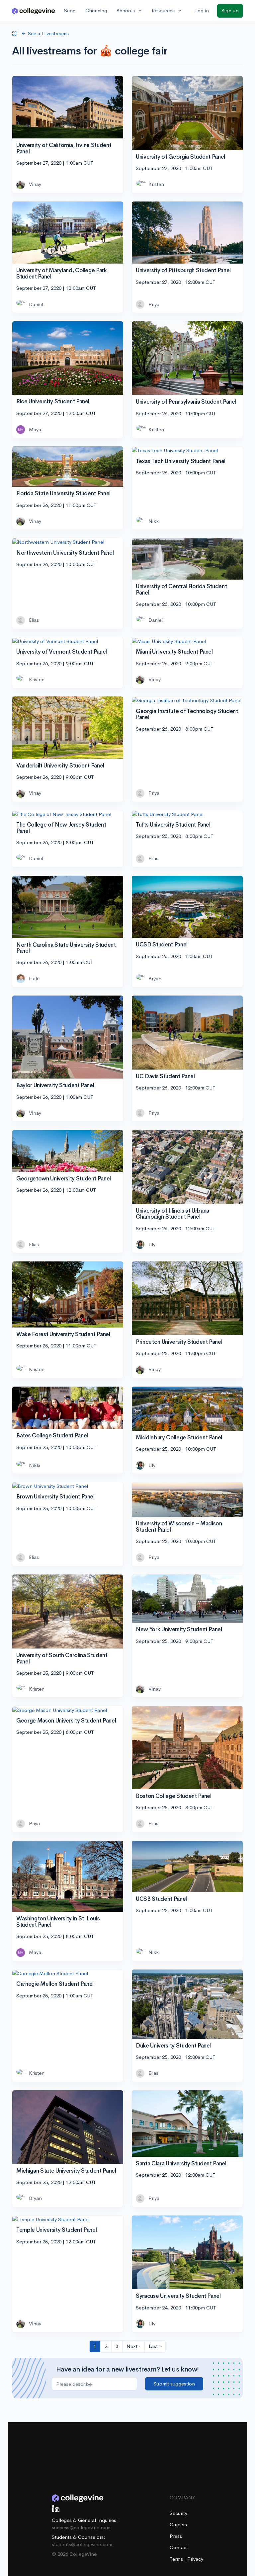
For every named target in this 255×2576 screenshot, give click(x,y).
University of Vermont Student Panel (62, 652)
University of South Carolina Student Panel (62, 1658)
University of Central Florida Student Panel (181, 590)
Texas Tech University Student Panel (181, 461)
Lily (152, 1244)
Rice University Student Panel (53, 402)
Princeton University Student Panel (179, 1342)
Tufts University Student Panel (173, 825)
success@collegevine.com (81, 2527)
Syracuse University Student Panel (178, 2296)
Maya (35, 429)
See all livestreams (48, 33)
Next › (133, 2346)
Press (176, 2536)
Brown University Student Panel (55, 1497)
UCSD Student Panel (162, 945)
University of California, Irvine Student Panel (64, 148)
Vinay (35, 184)
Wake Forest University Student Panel (63, 1334)
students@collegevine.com (82, 2544)
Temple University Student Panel (56, 2230)
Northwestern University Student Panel (65, 553)
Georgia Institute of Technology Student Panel (187, 714)
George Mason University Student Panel (66, 1721)
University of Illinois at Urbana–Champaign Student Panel (174, 1214)
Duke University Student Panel (173, 2046)
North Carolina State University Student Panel (66, 948)
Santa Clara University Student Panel (181, 2164)
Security (178, 2513)
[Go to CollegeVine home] (34, 11)
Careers (178, 2524)
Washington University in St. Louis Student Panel (58, 1922)
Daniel (36, 304)
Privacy (195, 2559)
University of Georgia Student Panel (180, 157)
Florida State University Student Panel (63, 493)
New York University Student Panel (179, 1629)
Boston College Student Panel (173, 1796)
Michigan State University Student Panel (66, 2171)
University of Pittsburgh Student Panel (183, 270)
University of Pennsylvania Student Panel (186, 402)
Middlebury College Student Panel (179, 1438)
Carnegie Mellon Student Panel (55, 1984)
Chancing (96, 10)
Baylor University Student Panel (55, 1085)
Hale (34, 978)
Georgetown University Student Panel (64, 1179)
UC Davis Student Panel (165, 1076)
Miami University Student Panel (174, 652)
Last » (155, 2346)
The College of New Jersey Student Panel (61, 828)
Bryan (155, 978)
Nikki (154, 521)
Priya (154, 304)
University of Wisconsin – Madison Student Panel (179, 1527)
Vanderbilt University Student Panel (60, 766)
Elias (34, 620)
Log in (202, 10)
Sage (70, 10)
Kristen (156, 184)
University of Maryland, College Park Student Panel (62, 274)
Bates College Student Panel (52, 1436)
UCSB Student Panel (161, 1899)
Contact (179, 2547)
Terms (177, 2559)
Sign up (230, 10)
